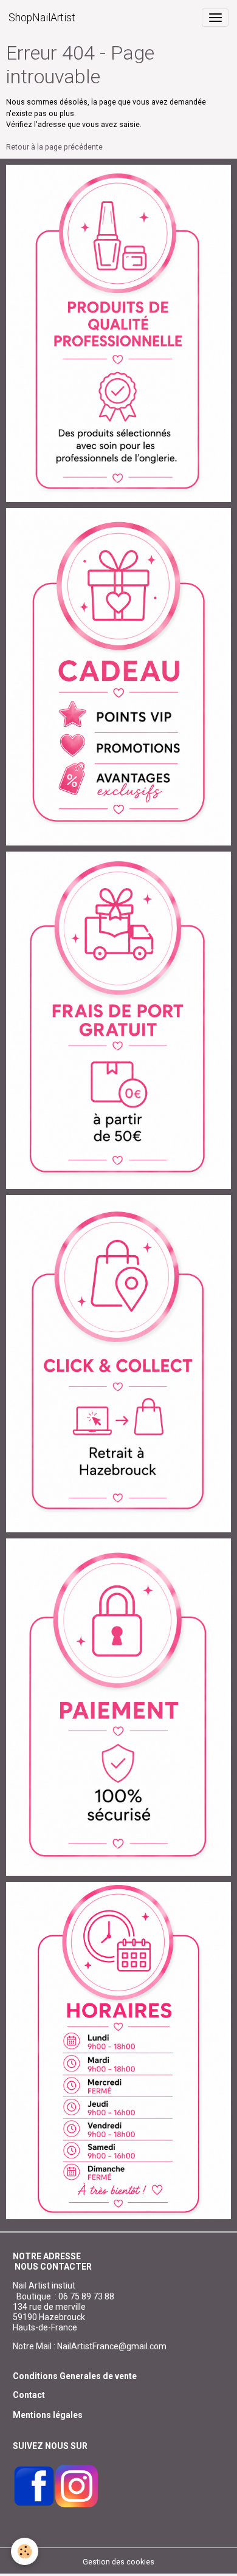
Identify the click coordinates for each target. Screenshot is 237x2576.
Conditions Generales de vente (75, 2376)
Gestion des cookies (118, 2562)
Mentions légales (48, 2415)
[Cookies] (25, 2551)
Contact (29, 2395)
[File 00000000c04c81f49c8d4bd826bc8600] (118, 1020)
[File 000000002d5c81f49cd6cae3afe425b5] (118, 677)
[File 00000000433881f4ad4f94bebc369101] (118, 1363)
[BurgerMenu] (215, 18)
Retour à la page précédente (54, 147)
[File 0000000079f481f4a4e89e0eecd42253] (118, 333)
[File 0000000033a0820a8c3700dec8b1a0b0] (118, 1707)
